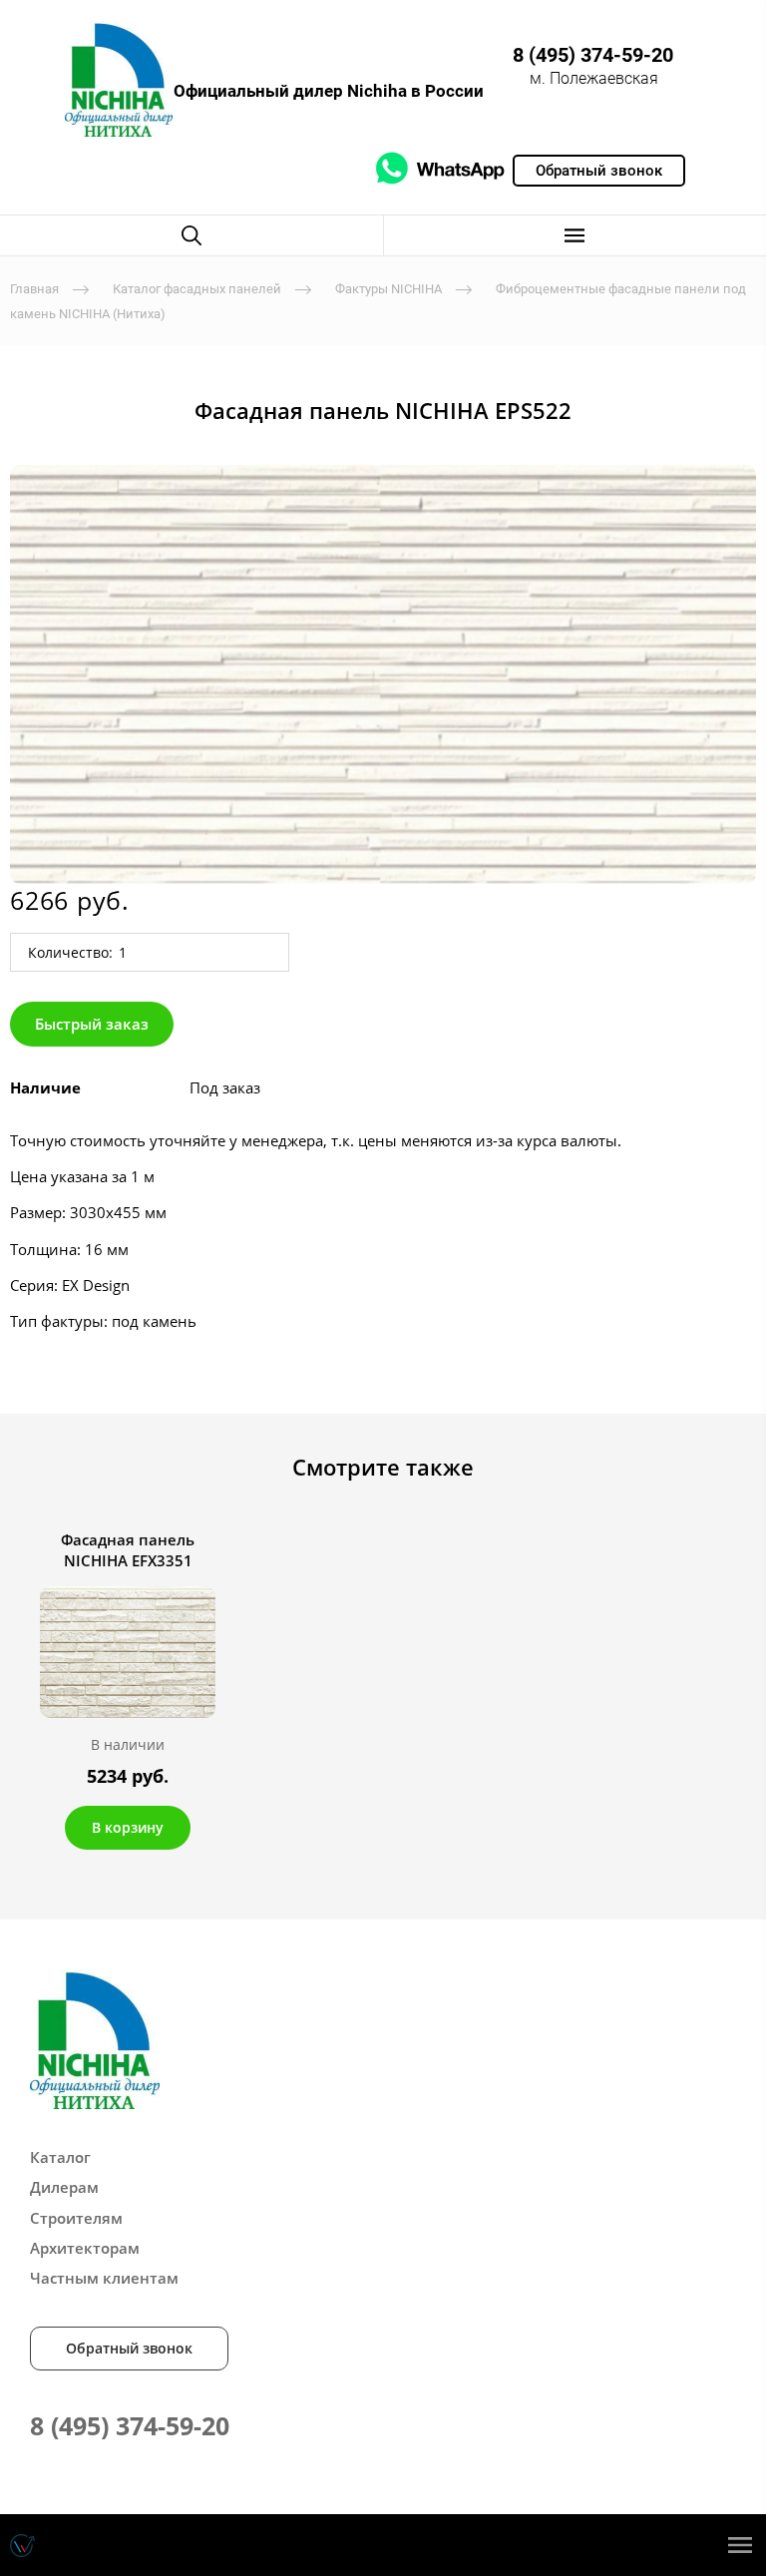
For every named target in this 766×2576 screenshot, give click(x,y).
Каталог (60, 2157)
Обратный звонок (129, 2348)
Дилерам (64, 2187)
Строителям (76, 2218)
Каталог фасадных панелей (197, 289)
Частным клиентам (104, 2278)
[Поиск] (191, 235)
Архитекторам (85, 2248)
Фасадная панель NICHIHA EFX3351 (128, 1550)
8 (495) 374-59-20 (593, 55)
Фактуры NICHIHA (388, 289)
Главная (34, 289)
